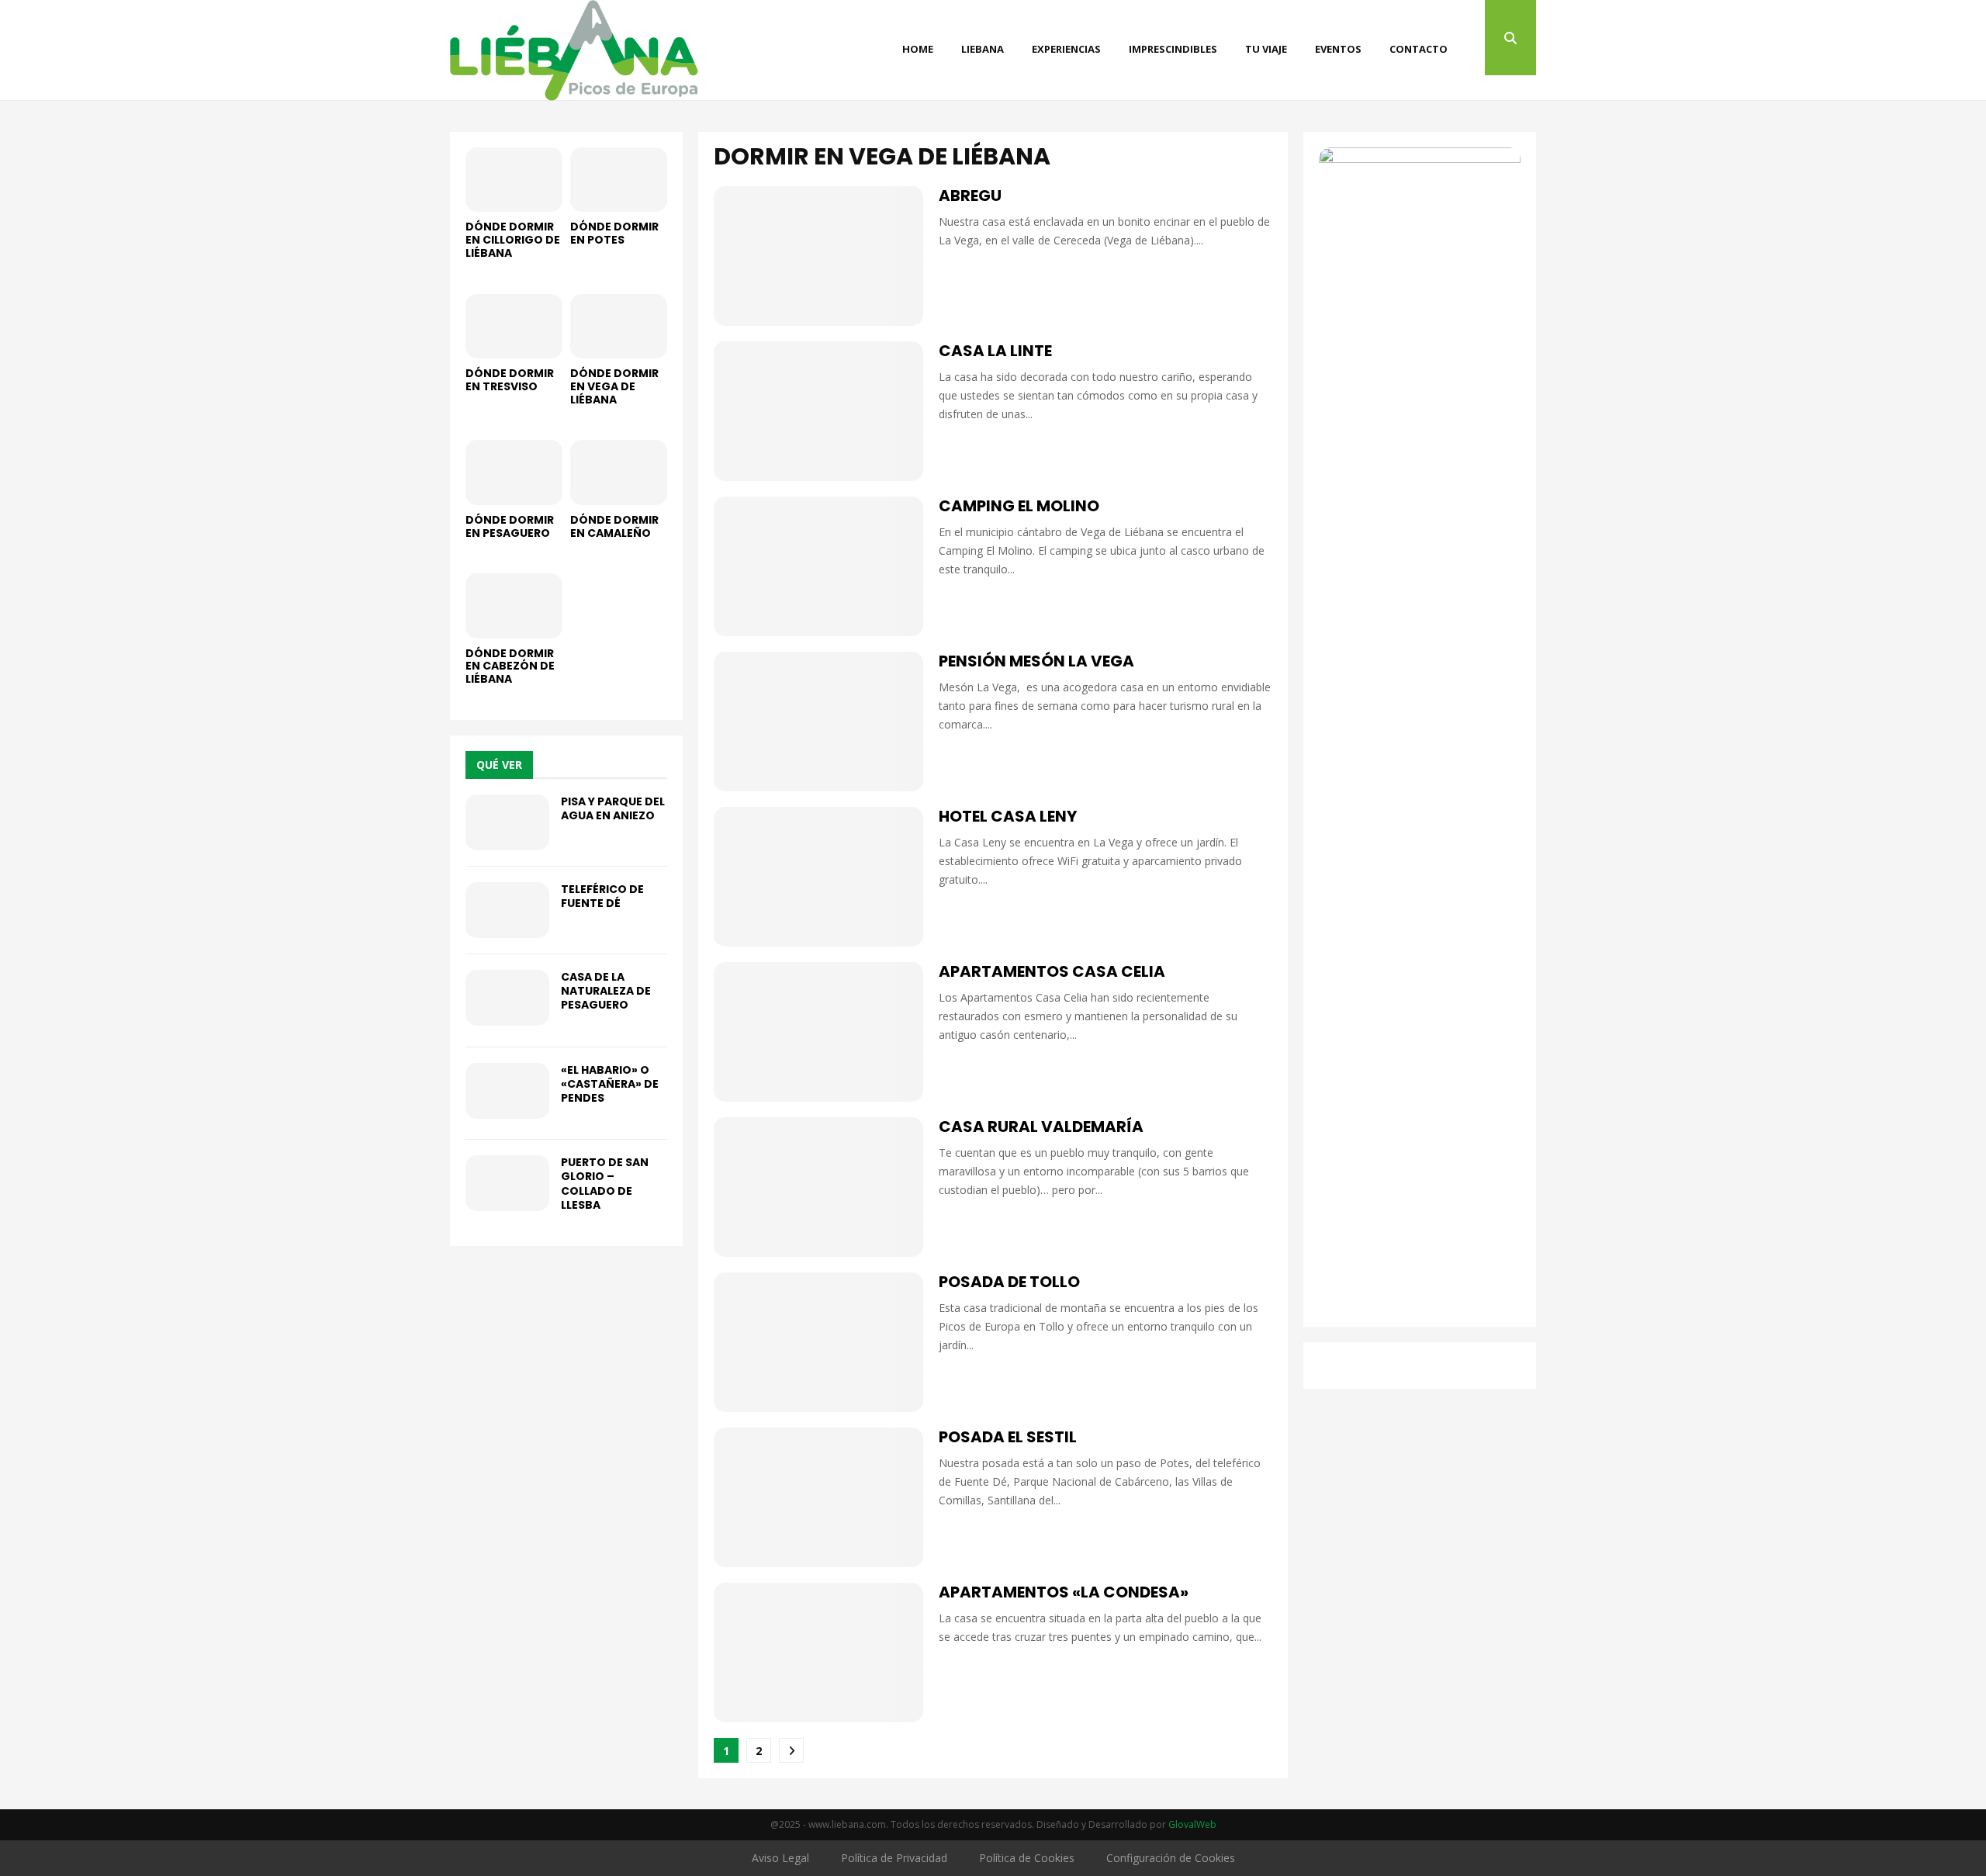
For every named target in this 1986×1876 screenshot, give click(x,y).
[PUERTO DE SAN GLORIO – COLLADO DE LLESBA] (507, 1183)
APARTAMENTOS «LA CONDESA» (1064, 1592)
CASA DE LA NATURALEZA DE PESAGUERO (606, 991)
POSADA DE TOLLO (1009, 1282)
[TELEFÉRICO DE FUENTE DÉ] (507, 910)
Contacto (1419, 49)
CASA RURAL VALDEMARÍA (1041, 1127)
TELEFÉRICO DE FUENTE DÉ (602, 896)
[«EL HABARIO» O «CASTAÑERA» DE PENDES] (507, 1091)
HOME (918, 49)
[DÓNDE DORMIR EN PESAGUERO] (514, 472)
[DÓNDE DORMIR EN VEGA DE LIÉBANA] (619, 326)
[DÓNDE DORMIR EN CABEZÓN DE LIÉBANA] (514, 606)
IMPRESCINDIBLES (1173, 49)
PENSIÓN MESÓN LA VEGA (1036, 661)
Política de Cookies (1027, 1858)
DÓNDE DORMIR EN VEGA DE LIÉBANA (614, 386)
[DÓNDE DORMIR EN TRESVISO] (514, 326)
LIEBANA (983, 49)
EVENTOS (1338, 49)
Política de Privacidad (894, 1858)
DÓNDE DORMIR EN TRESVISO (510, 380)
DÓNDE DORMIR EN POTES (614, 233)
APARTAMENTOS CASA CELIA (1052, 971)
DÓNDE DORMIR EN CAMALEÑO (614, 526)
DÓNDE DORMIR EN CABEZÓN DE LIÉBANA (510, 666)
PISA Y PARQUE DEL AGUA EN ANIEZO (613, 808)
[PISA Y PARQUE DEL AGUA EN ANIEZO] (507, 822)
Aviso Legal (780, 1858)
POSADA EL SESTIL (1008, 1437)
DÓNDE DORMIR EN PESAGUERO (510, 526)
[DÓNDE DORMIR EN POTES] (619, 180)
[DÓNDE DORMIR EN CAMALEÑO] (619, 472)
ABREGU (970, 196)
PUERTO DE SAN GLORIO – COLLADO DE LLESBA (605, 1184)
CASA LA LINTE (995, 351)
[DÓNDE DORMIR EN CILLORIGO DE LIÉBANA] (514, 180)
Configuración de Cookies (1171, 1858)
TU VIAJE (1266, 49)
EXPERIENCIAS (1066, 49)
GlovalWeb (1192, 1824)
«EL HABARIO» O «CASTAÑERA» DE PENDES (610, 1084)
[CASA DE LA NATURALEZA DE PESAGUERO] (507, 998)
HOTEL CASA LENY (1008, 816)
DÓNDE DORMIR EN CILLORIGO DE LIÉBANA (513, 240)
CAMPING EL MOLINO (1019, 506)
